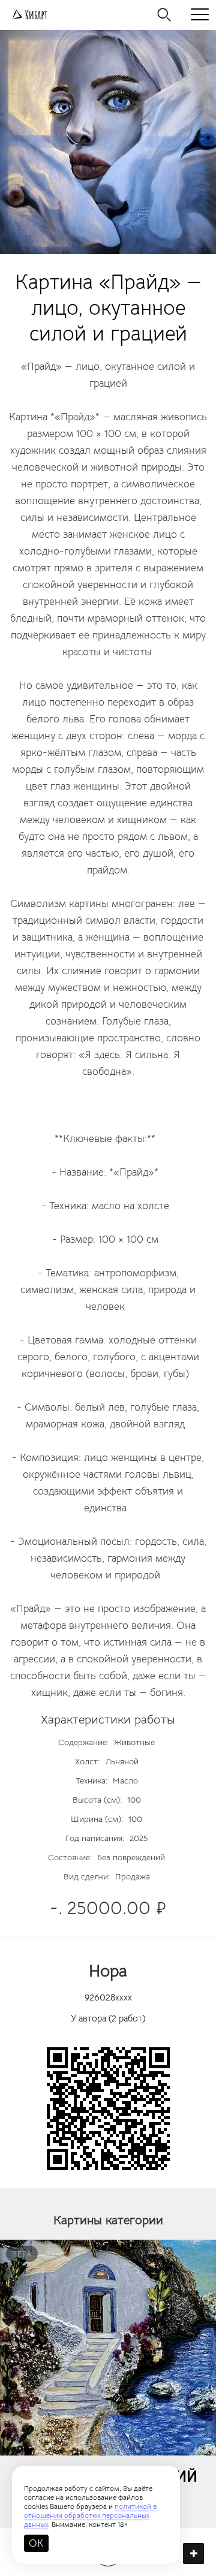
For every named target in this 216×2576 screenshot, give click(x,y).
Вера (22, 2254)
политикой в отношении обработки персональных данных (90, 2515)
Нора (108, 1971)
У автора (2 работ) (108, 2018)
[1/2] (108, 142)
